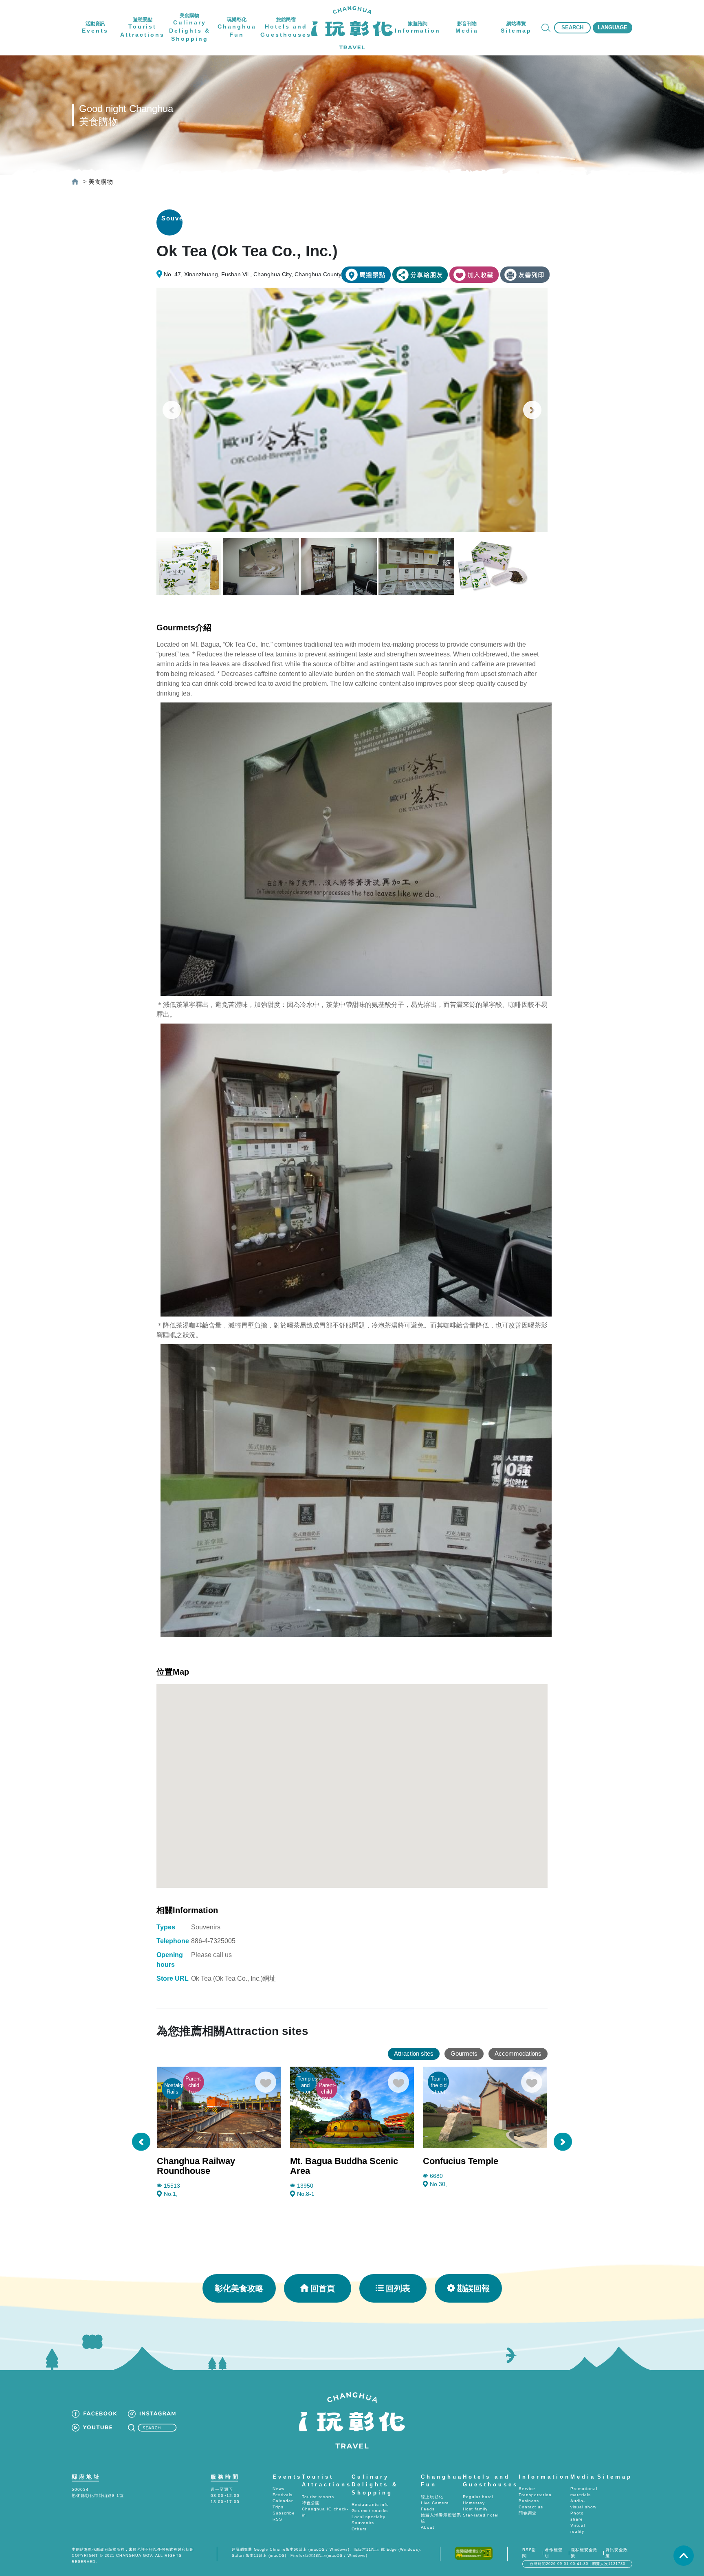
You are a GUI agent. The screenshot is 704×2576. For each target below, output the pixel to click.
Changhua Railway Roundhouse (196, 2166)
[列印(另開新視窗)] (525, 275)
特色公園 (311, 2503)
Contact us (531, 2507)
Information (544, 2477)
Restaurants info (370, 2504)
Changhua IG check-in (325, 2512)
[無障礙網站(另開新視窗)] (474, 2553)
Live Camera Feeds (435, 2506)
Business (529, 2501)
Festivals (283, 2495)
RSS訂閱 (529, 2553)
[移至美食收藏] (474, 275)
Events (287, 2477)
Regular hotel (478, 2497)
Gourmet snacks (370, 2511)
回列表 (398, 2288)
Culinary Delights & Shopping (375, 2485)
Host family (475, 2509)
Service (527, 2489)
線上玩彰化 (432, 2497)
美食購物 (101, 182)
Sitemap (615, 2477)
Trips (278, 2507)
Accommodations (518, 2053)
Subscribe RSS (284, 2516)
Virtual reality (578, 2528)
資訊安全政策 (617, 2553)
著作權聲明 (554, 2553)
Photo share (577, 2516)
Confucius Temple (461, 2161)
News (278, 2489)
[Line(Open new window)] (420, 275)
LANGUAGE (613, 28)
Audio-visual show (583, 2504)
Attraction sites (414, 2053)
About (428, 2527)
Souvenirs (363, 2523)
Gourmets (464, 2053)
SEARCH (572, 28)
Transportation (535, 2495)
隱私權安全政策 (584, 2553)
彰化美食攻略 (239, 2288)
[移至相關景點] (366, 275)
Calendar (283, 2501)
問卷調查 (528, 2513)
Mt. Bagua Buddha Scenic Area (344, 2166)
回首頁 (323, 2288)
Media (583, 2477)
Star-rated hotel (481, 2515)
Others (359, 2529)
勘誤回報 (473, 2288)
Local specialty (368, 2517)
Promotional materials (584, 2492)
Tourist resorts (318, 2497)
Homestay (474, 2503)
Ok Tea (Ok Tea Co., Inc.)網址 (233, 1978)
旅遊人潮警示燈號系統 (441, 2518)
